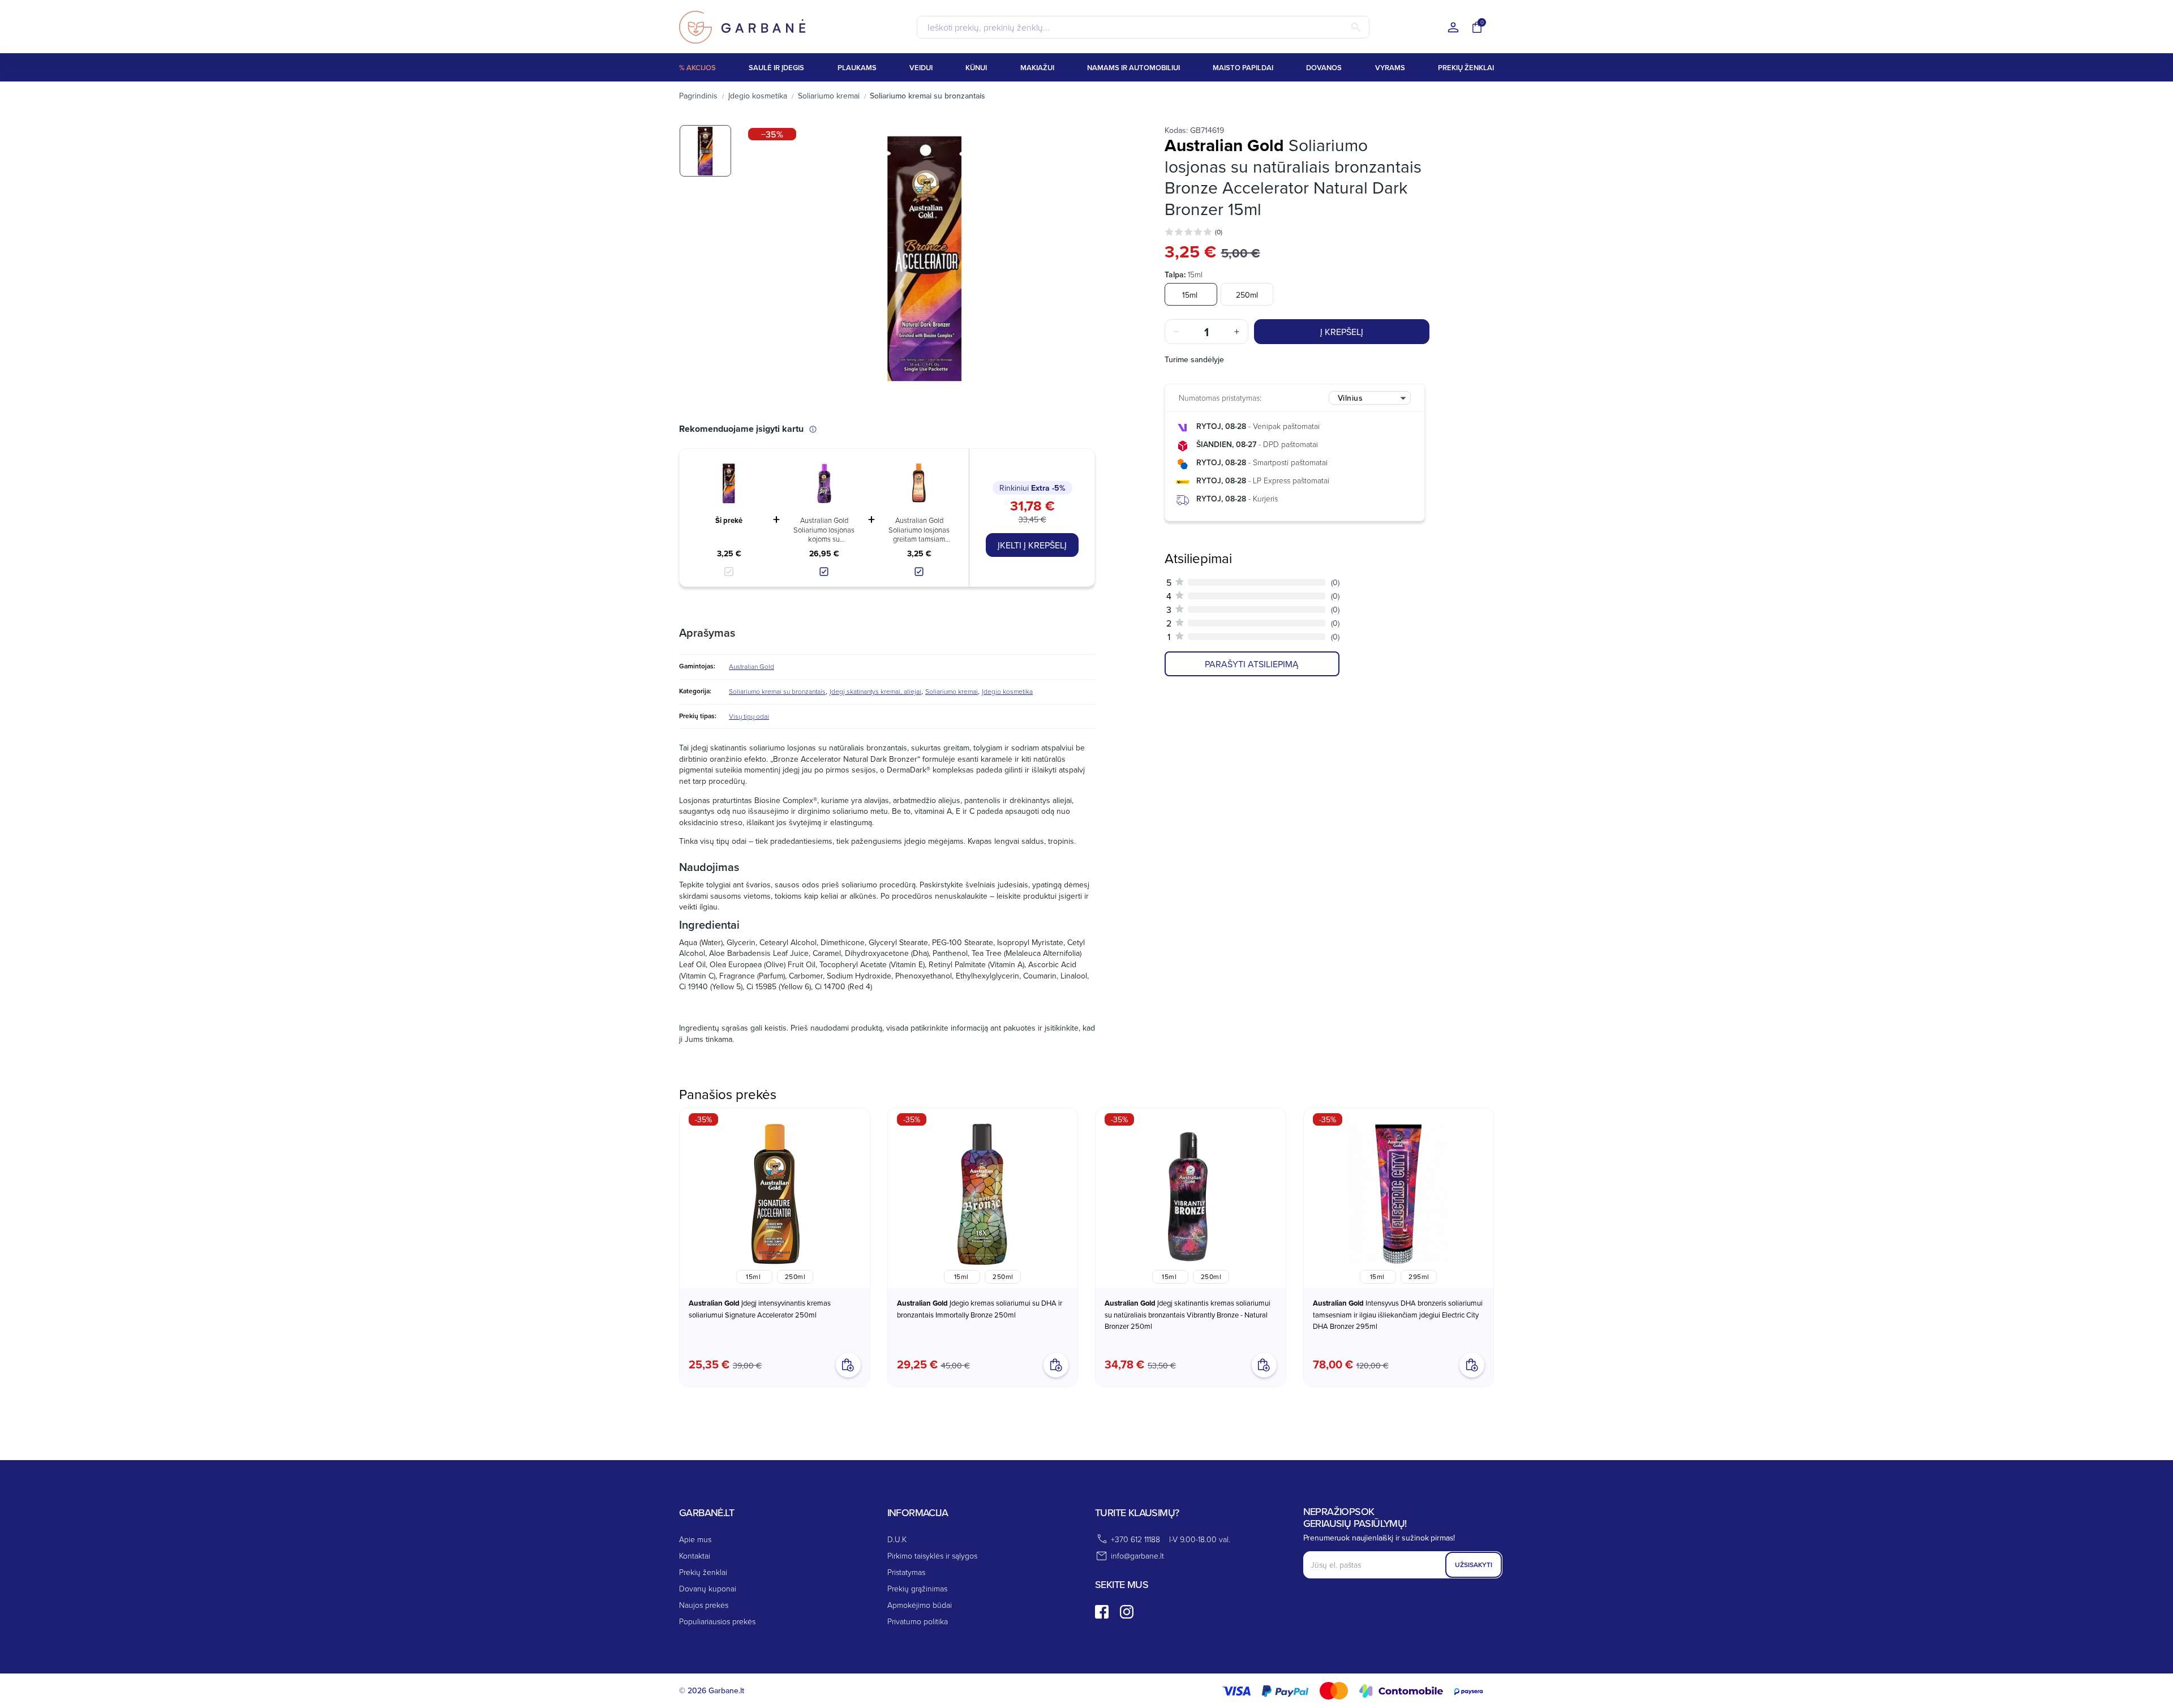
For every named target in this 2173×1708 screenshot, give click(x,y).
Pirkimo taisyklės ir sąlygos (932, 1555)
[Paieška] (1356, 27)
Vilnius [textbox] (1350, 398)
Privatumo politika (918, 1621)
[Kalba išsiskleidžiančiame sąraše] (1453, 28)
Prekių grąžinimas (917, 1588)
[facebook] (1102, 1612)
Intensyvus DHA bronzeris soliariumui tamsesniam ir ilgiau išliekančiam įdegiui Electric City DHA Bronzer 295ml (1398, 1314)
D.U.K (897, 1539)
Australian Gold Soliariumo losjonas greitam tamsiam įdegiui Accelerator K (919, 529)
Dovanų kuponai (708, 1588)
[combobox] (1370, 398)
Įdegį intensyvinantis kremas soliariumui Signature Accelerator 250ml (760, 1309)
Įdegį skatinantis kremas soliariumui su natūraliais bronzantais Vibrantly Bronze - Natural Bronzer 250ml (1188, 1314)
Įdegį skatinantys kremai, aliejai (875, 691)
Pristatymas (906, 1572)
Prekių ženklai (703, 1572)
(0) (1219, 232)
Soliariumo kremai (952, 691)
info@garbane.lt (1137, 1555)
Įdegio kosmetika (1007, 691)
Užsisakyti (1474, 1565)
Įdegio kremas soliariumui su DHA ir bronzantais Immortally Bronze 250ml (980, 1309)
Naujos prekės (704, 1605)
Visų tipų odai (749, 716)
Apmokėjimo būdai (920, 1605)
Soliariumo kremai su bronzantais (777, 691)
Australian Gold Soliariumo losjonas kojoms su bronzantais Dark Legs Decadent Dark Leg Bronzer (824, 529)
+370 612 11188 (1135, 1539)
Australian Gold (751, 666)
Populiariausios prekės (717, 1621)
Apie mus (695, 1539)
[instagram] (1127, 1612)
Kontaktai (695, 1555)
